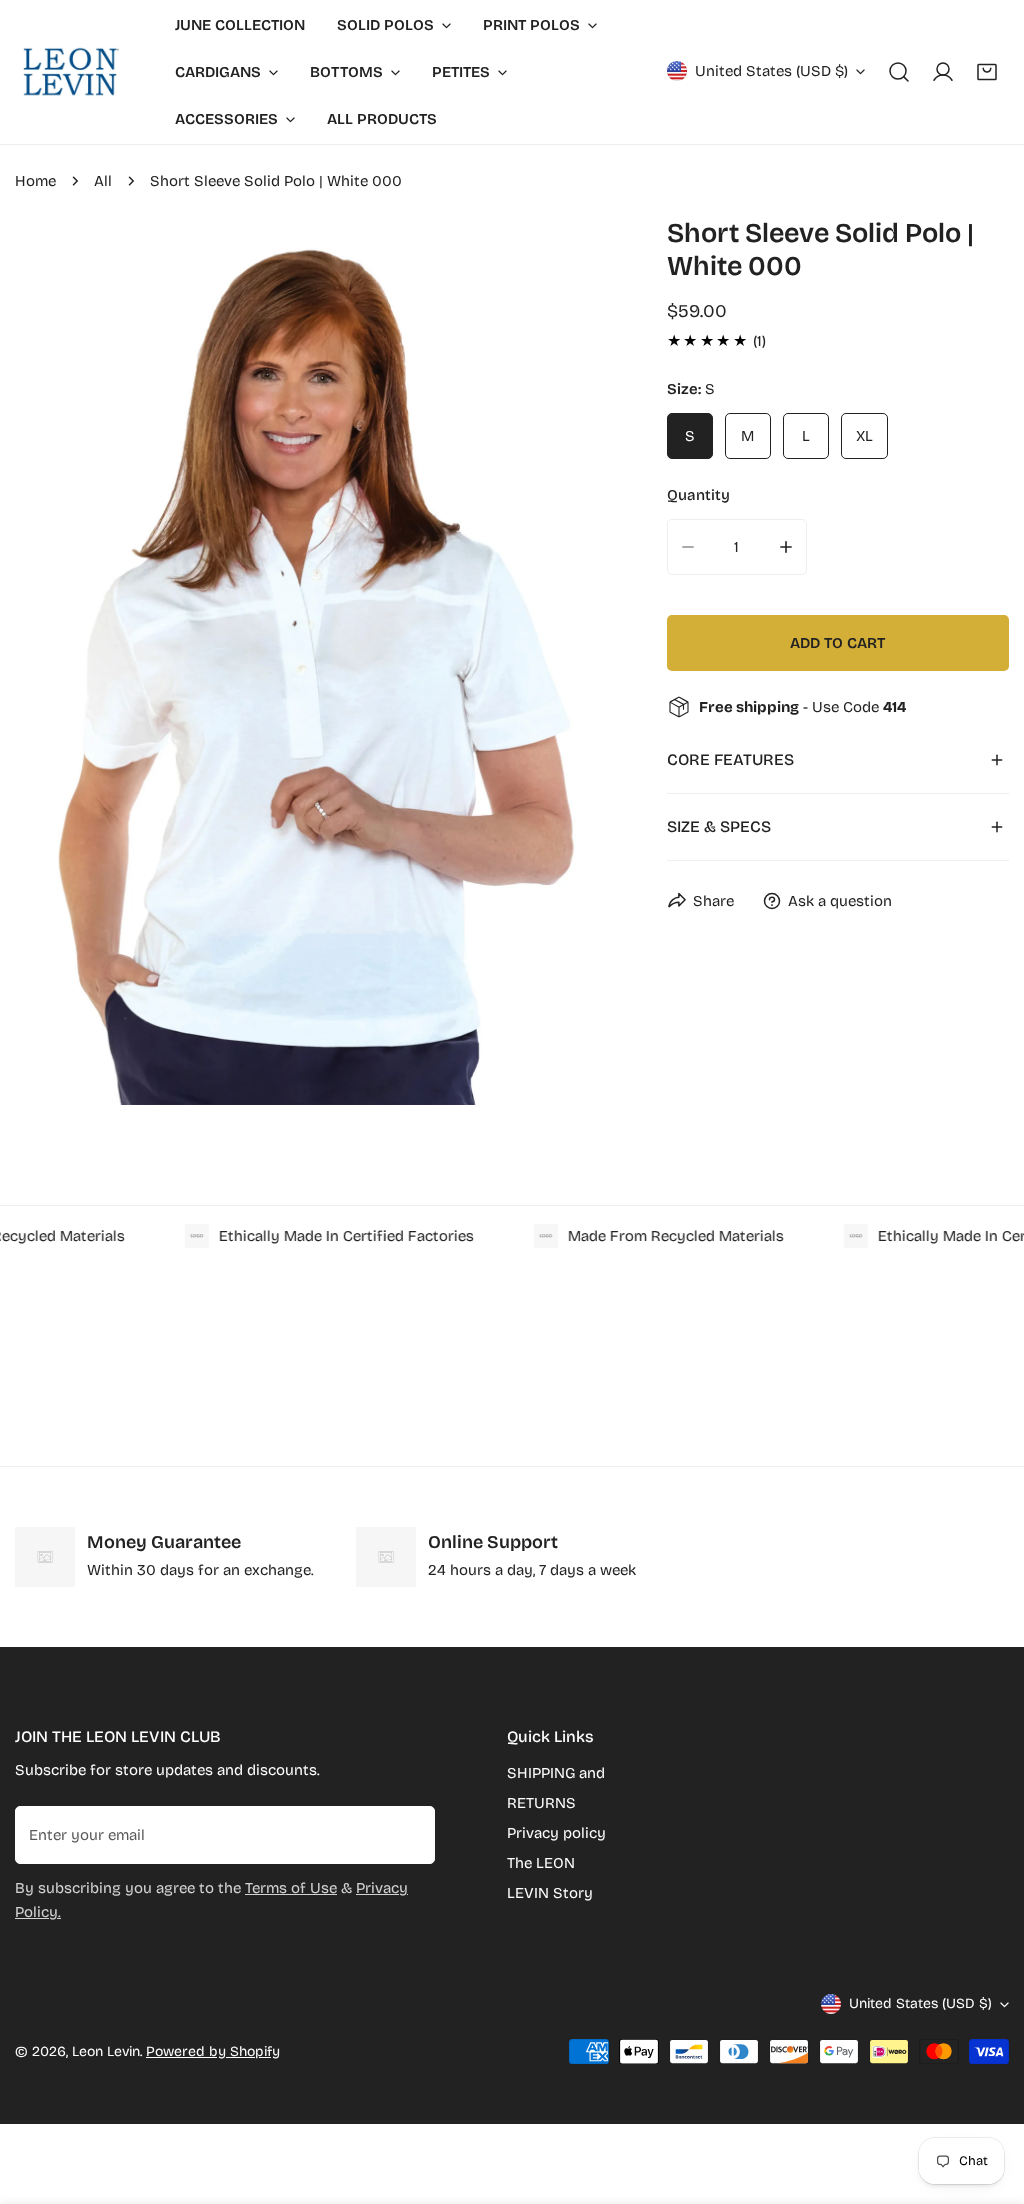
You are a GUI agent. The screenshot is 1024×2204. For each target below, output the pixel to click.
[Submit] (409, 1834)
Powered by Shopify (213, 2051)
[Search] (899, 72)
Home (35, 181)
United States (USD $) (771, 71)
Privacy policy (556, 1833)
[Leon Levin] (70, 72)
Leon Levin (106, 2051)
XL (864, 436)
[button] (987, 72)
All (103, 181)
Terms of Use (291, 1888)
